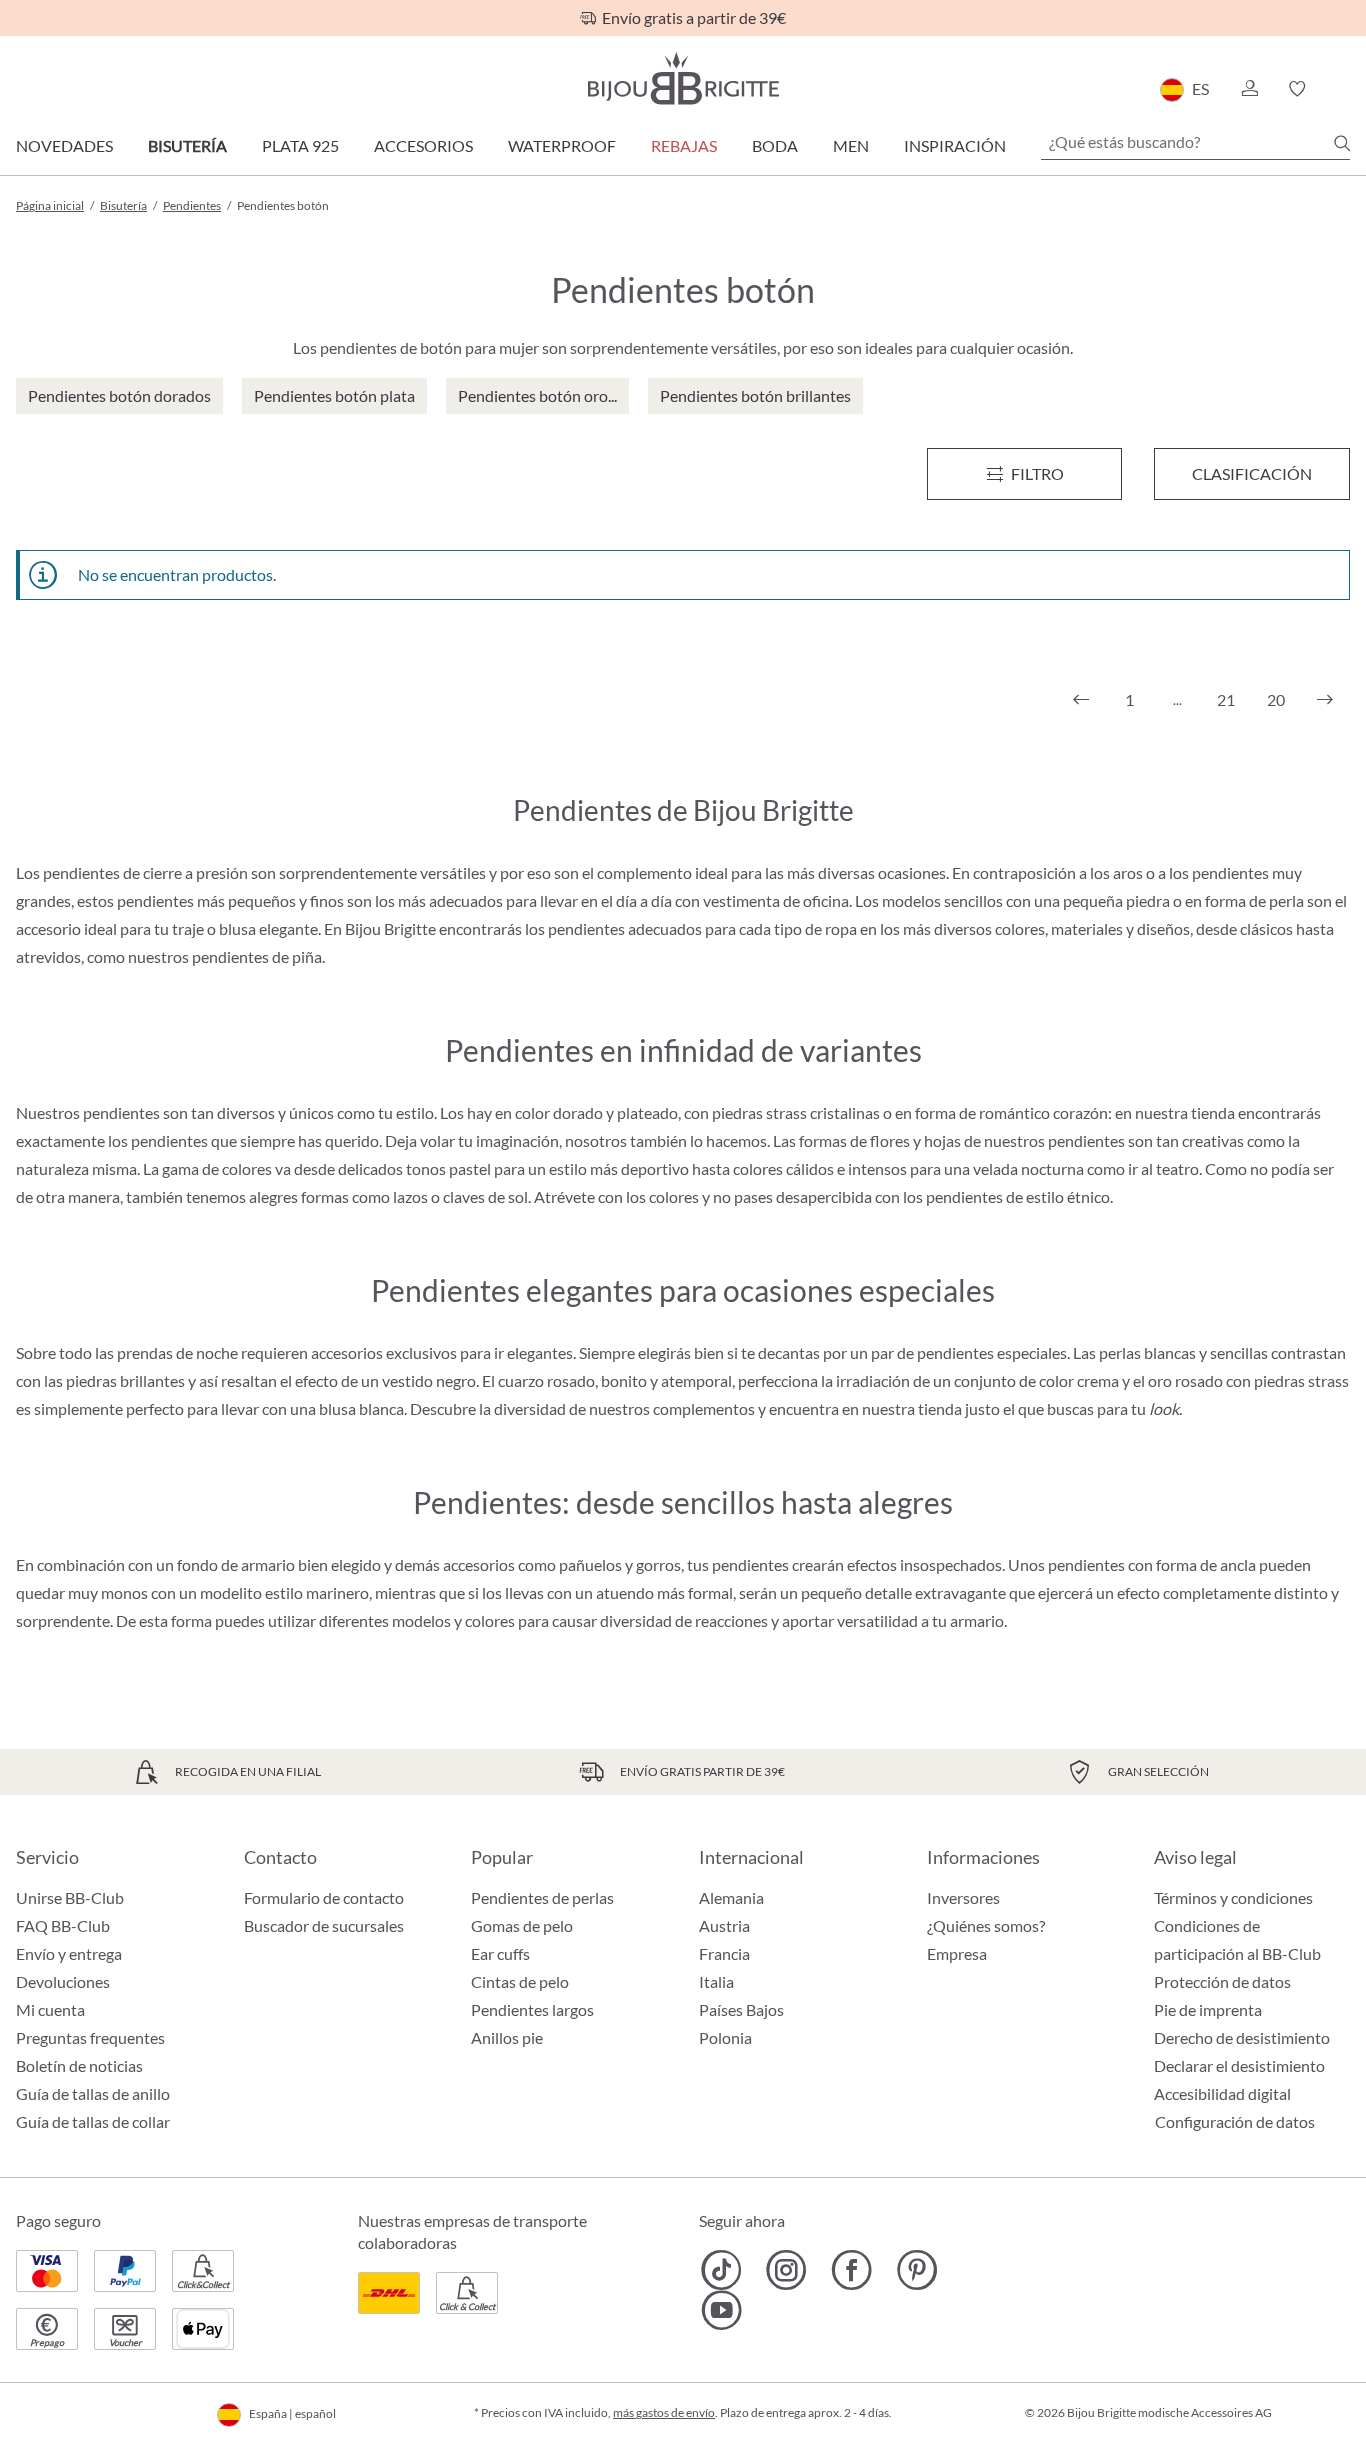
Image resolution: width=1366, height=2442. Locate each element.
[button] (1249, 89)
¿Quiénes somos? (986, 1925)
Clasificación (1252, 473)
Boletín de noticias (79, 2065)
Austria (724, 1925)
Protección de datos (1222, 1981)
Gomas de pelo (522, 1925)
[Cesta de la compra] (1343, 89)
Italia (716, 1981)
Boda (775, 145)
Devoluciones (63, 1981)
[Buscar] (1342, 143)
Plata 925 (300, 145)
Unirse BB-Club (70, 1897)
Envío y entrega (69, 1953)
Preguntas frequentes (90, 2037)
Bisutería (187, 145)
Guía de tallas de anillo (93, 2093)
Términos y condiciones (1233, 1897)
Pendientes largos (532, 2009)
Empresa (957, 1953)
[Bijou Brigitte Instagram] (786, 2270)
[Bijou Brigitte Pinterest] (916, 2270)
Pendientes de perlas (542, 1897)
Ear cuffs (500, 1953)
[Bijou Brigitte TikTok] (721, 2270)
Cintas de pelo (520, 1981)
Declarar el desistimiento (1239, 2065)
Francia (724, 1953)
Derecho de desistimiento (1242, 2037)
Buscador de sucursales (324, 1925)
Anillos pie (507, 2037)
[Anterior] (1081, 700)
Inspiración (955, 145)
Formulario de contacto (324, 1897)
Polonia (725, 2037)
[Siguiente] (1325, 700)
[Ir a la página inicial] (683, 78)
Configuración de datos (1235, 2122)
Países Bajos (741, 2009)
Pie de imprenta (1208, 2009)
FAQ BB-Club (63, 1925)
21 (1226, 699)
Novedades (64, 145)
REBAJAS (684, 145)
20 (1276, 699)
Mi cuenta (50, 2009)
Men (851, 145)
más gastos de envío (664, 2412)
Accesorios (423, 145)
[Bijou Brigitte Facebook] (851, 2270)
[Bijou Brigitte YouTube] (721, 2310)
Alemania (731, 1897)
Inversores (963, 1897)
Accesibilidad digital (1222, 2093)
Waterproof (562, 145)
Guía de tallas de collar (93, 2121)
